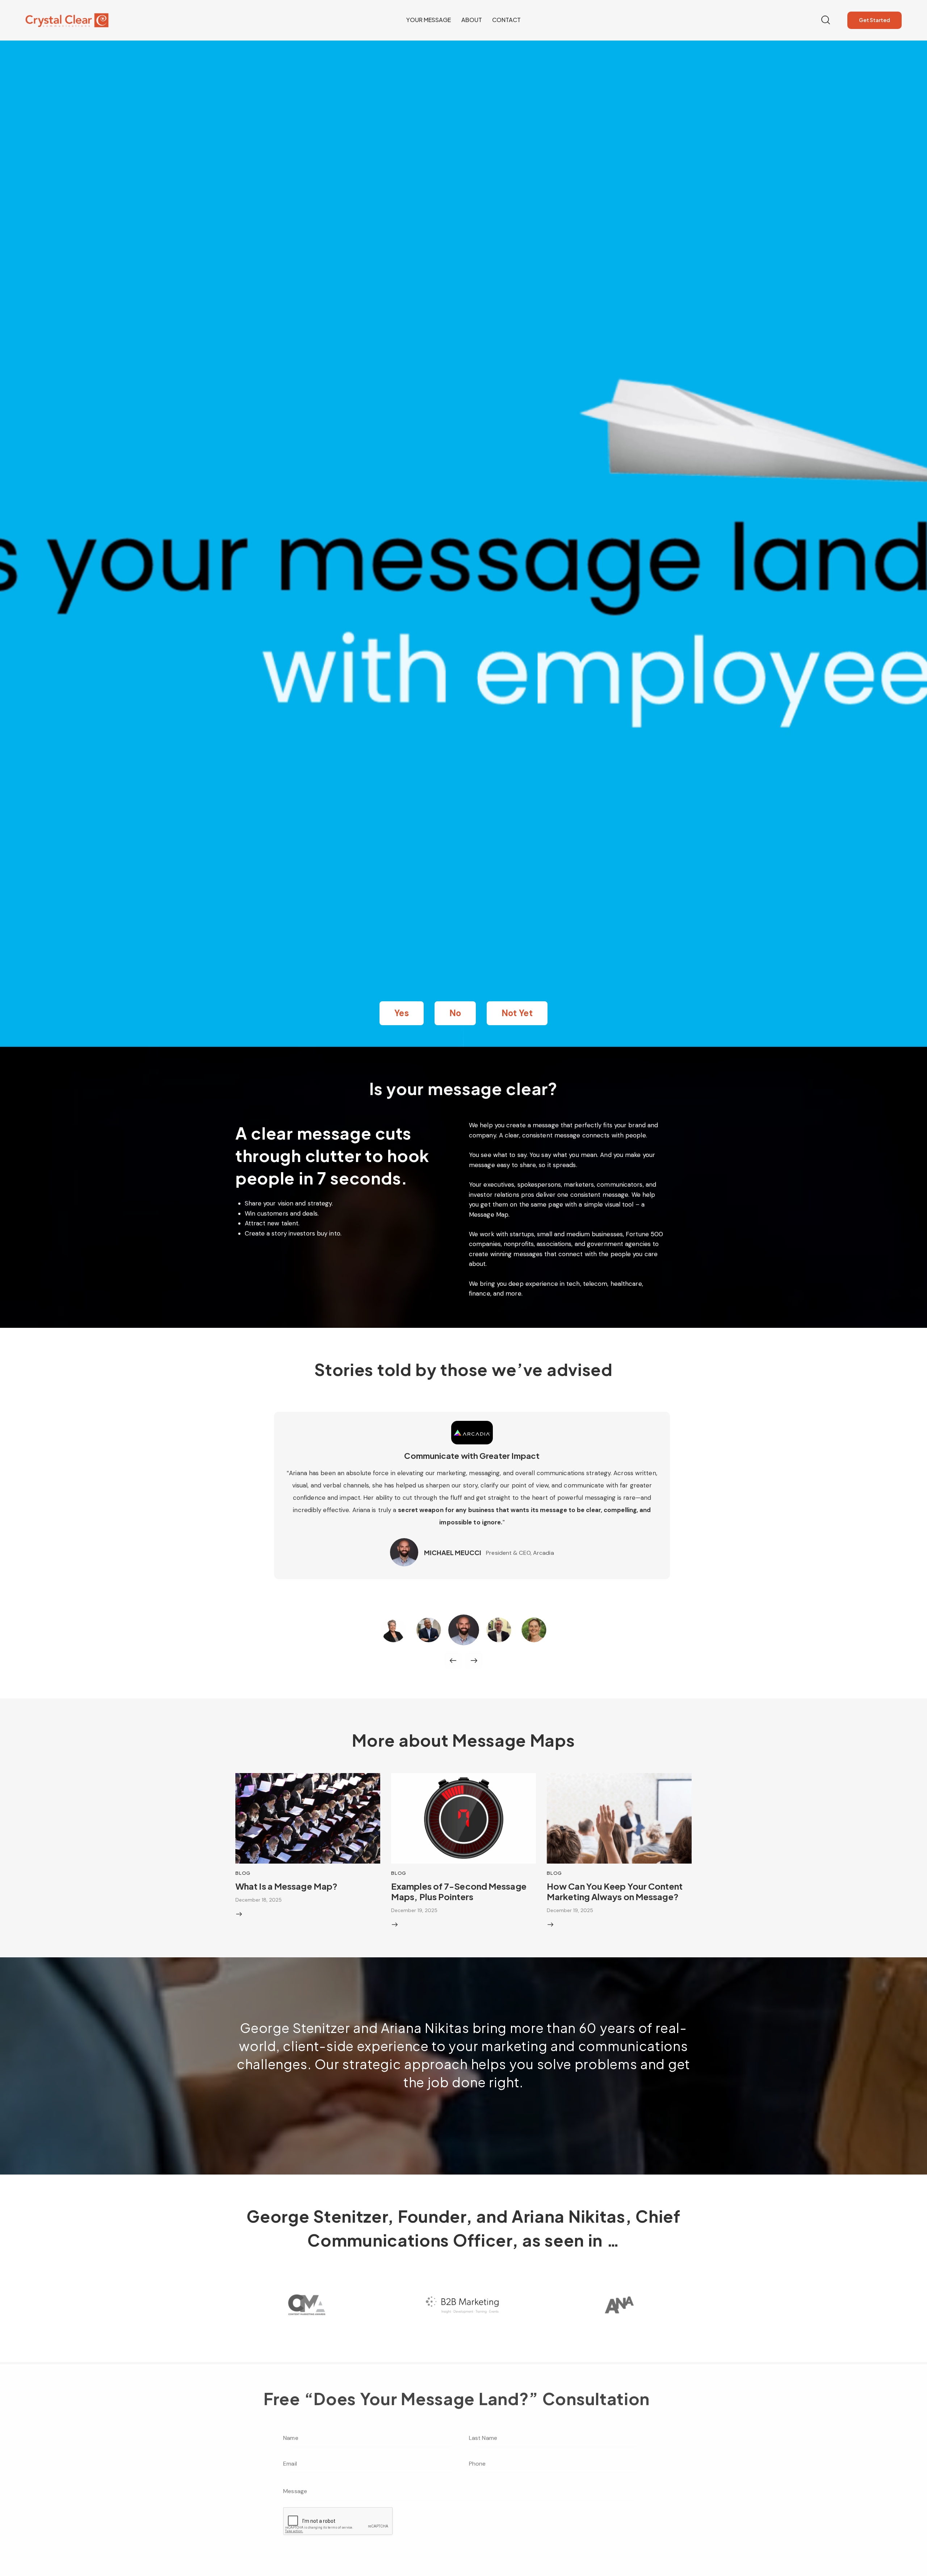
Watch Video (472, 1498)
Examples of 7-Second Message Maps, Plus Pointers (459, 1891)
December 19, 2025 (414, 1910)
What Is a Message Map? (286, 1886)
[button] (401, 1013)
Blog (243, 1873)
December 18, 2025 (259, 1900)
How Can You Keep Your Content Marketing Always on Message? (615, 1891)
